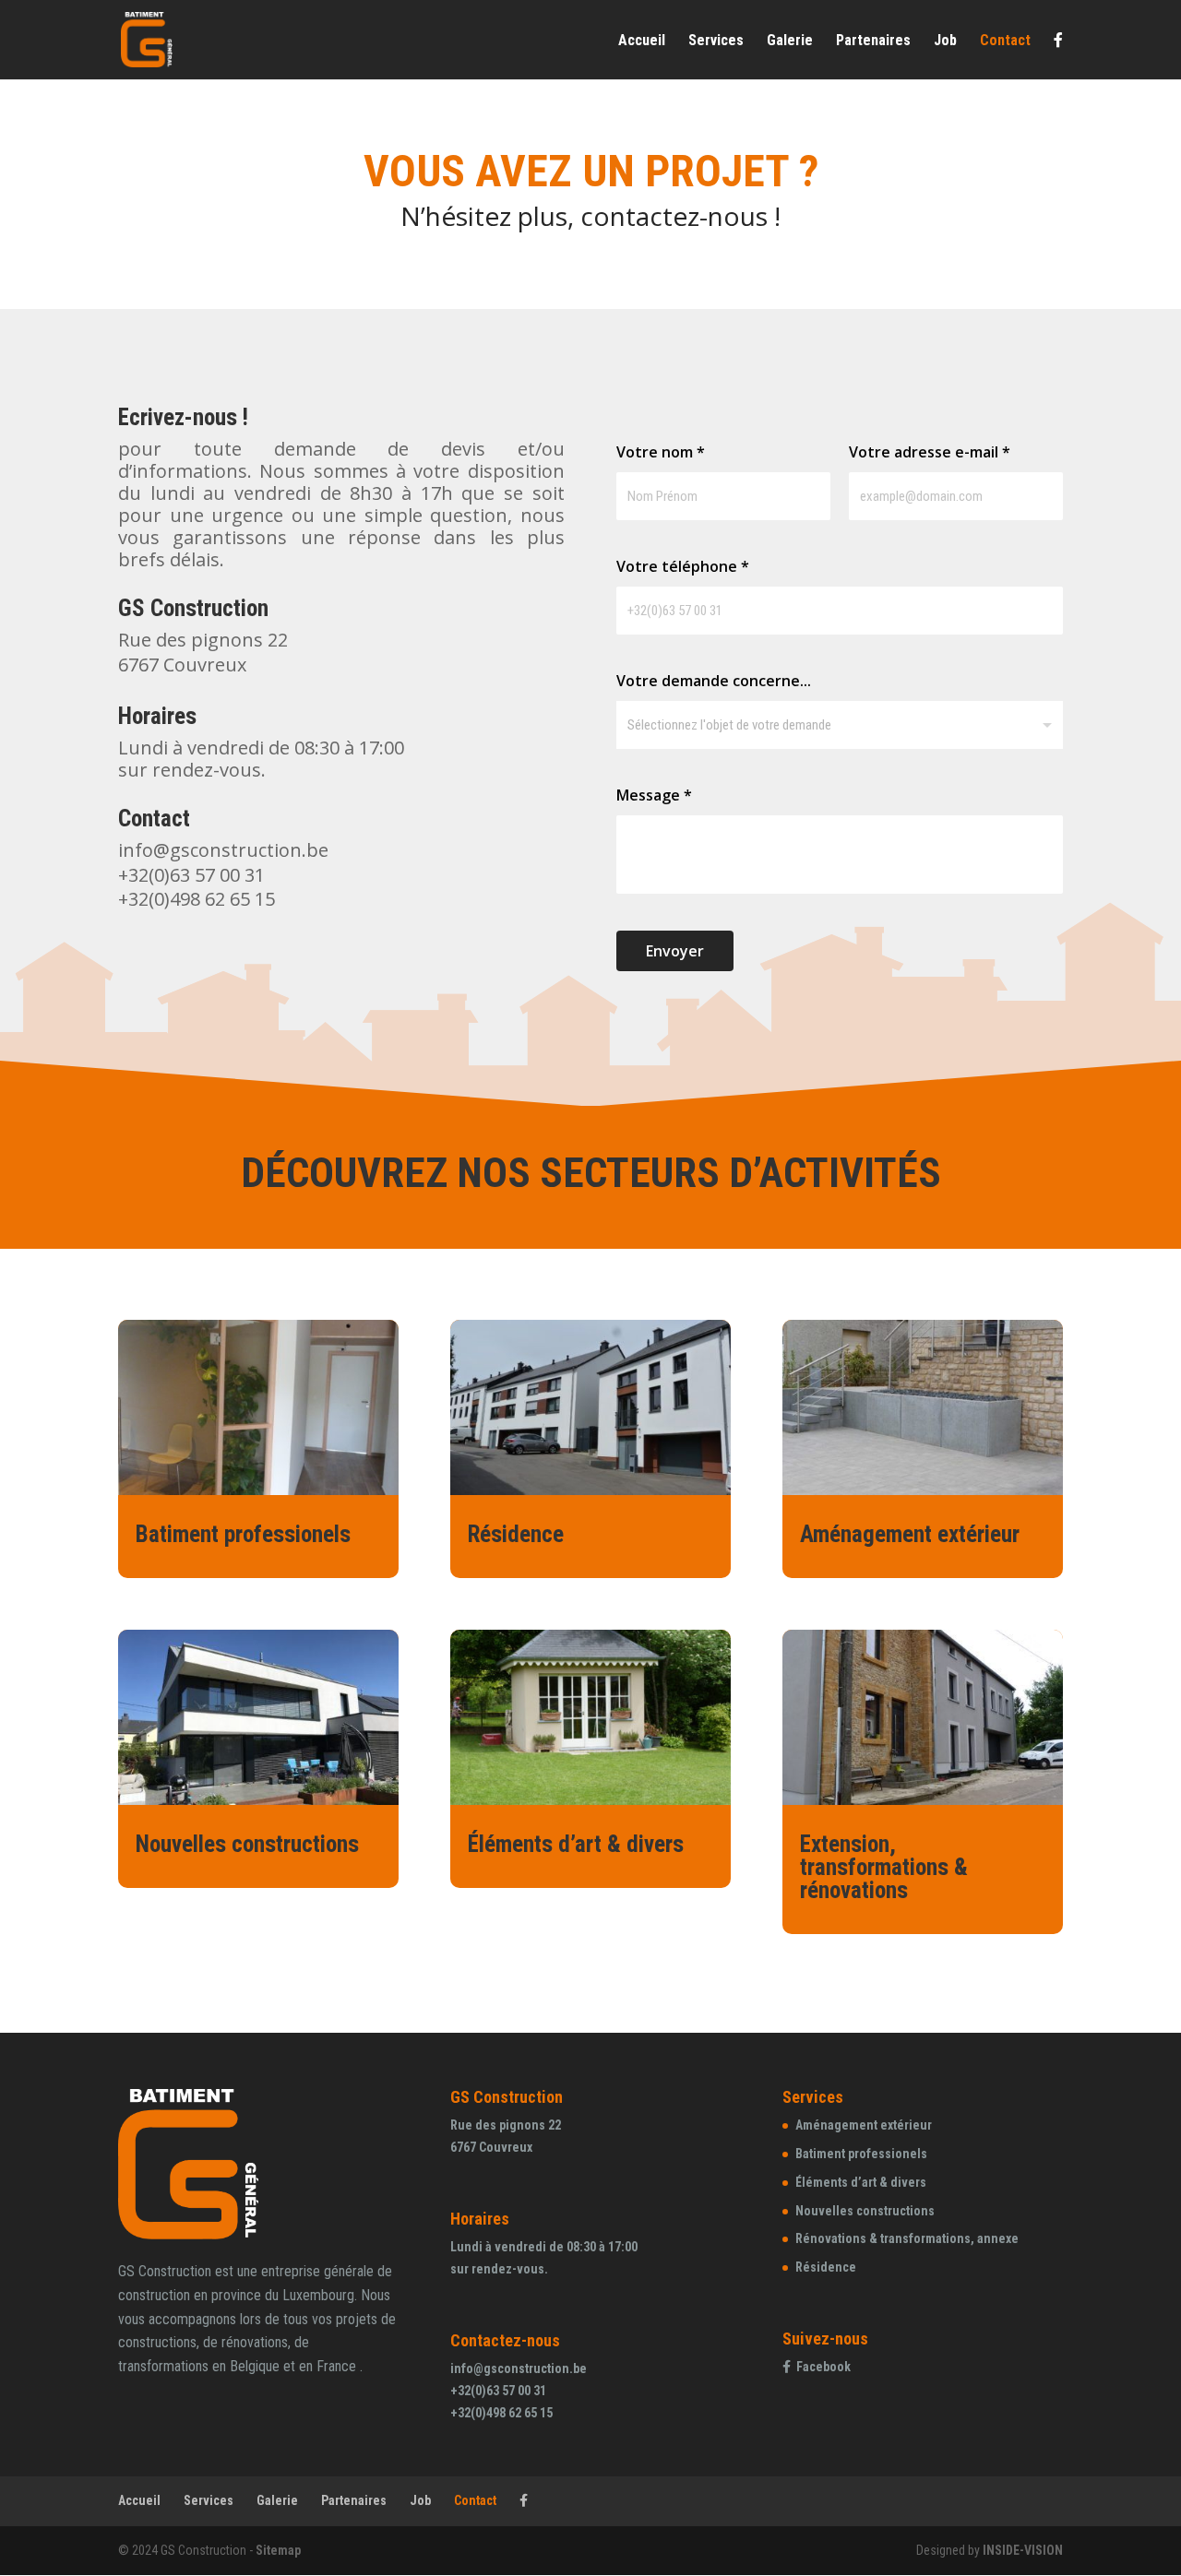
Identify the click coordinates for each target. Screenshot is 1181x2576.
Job (945, 42)
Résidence (516, 1534)
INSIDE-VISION (1023, 2550)
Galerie (790, 42)
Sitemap (278, 2550)
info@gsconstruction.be (223, 850)
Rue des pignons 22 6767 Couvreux (203, 652)
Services (716, 42)
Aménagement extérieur (910, 1534)
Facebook (823, 2367)
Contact (1005, 42)
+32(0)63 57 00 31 (191, 875)
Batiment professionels (243, 1534)
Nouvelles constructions (247, 1844)
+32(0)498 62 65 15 (197, 899)
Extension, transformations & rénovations (884, 1867)
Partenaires (873, 42)
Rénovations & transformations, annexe (907, 2238)
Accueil (642, 42)
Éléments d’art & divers (576, 1844)
